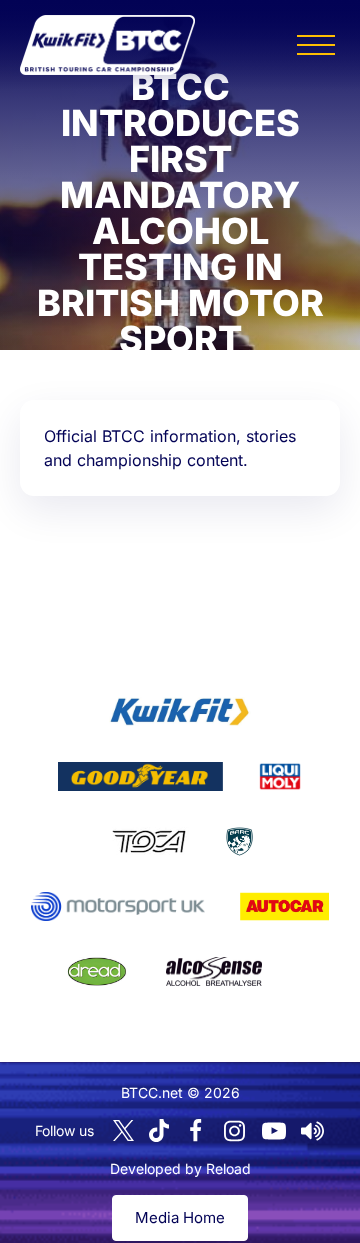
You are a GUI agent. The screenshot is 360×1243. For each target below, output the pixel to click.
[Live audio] (313, 1131)
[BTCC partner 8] (97, 972)
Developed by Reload (180, 1168)
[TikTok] (159, 1130)
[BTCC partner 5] (239, 842)
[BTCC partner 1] (180, 712)
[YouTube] (274, 1131)
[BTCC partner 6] (117, 907)
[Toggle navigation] (316, 45)
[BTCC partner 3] (280, 777)
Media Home (180, 1217)
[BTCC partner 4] (148, 842)
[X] (123, 1130)
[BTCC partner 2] (140, 777)
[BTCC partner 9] (214, 972)
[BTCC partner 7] (284, 907)
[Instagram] (235, 1131)
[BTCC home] (107, 45)
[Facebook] (196, 1131)
